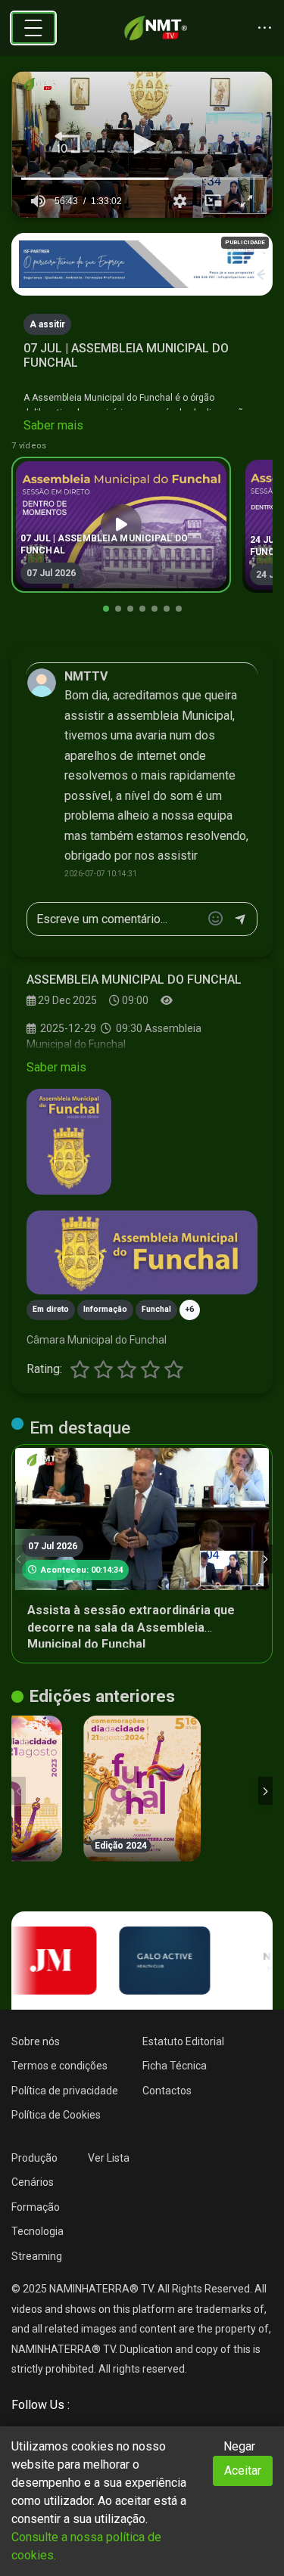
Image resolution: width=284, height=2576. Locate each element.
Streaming (37, 2256)
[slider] (142, 178)
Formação (36, 2207)
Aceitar (243, 2471)
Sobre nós (36, 2041)
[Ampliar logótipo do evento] (69, 1142)
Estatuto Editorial (183, 2041)
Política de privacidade (65, 2091)
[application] (142, 145)
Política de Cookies (56, 2115)
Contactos (167, 2091)
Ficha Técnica (175, 2066)
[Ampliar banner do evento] (142, 1252)
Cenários (33, 2182)
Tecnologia (37, 2231)
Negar (239, 2446)
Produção (34, 2158)
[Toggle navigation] (33, 28)
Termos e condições (59, 2066)
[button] (67, 144)
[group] (38, 201)
